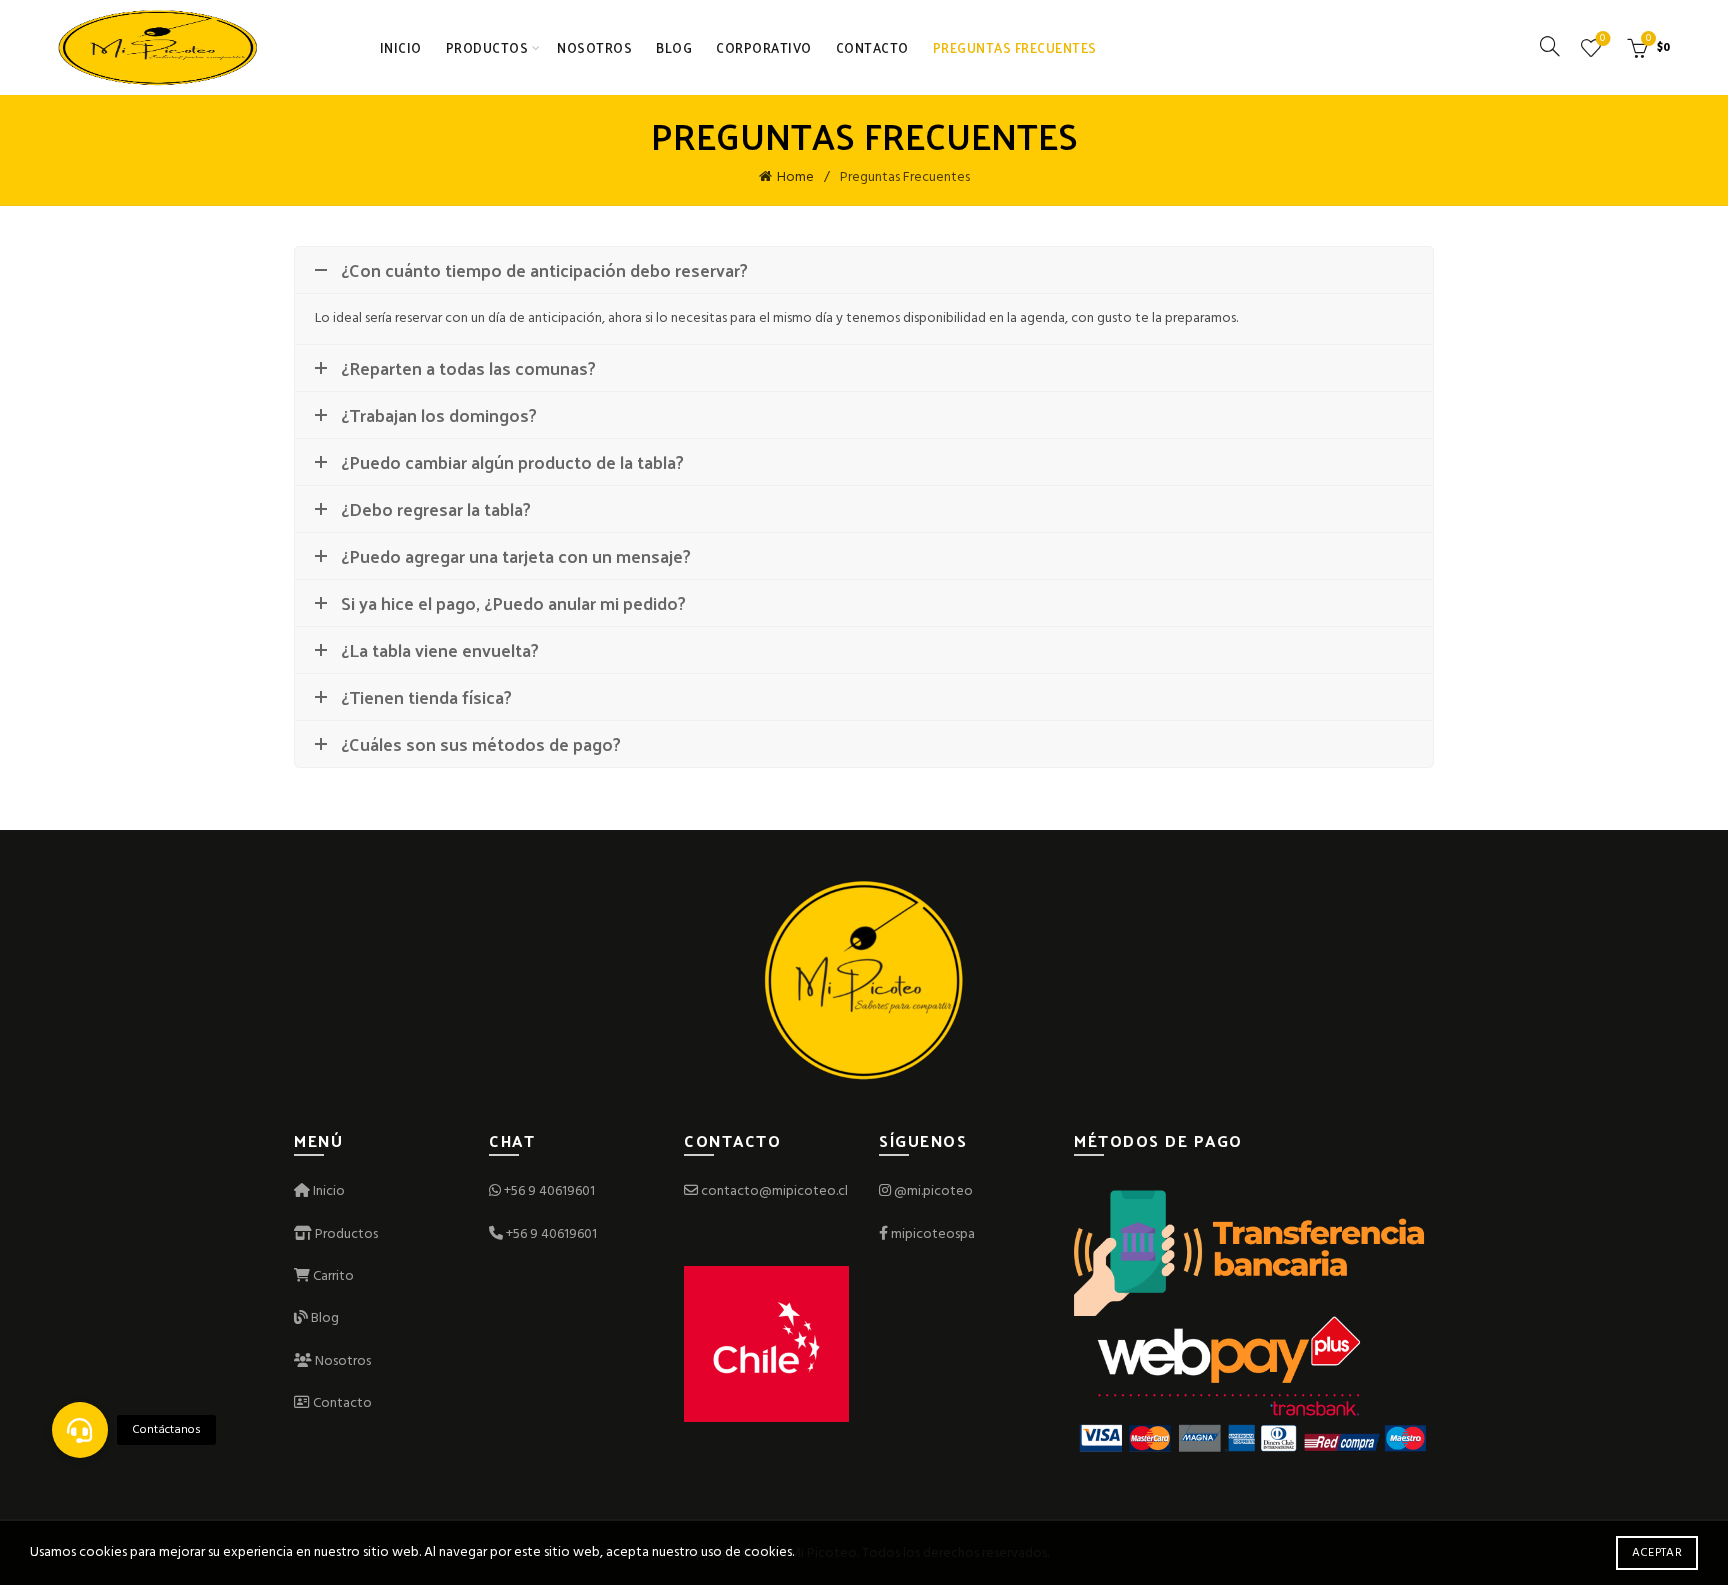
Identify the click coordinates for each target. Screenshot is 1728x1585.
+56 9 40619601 (549, 1191)
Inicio (401, 47)
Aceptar (1657, 1553)
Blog (674, 47)
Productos (487, 47)
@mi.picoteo (933, 1191)
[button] (80, 1430)
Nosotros (594, 47)
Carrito (332, 1276)
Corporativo (764, 47)
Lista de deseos (1602, 39)
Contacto (872, 47)
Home (795, 177)
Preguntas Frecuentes (1015, 47)
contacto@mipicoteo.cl (773, 1191)
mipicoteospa (933, 1234)
